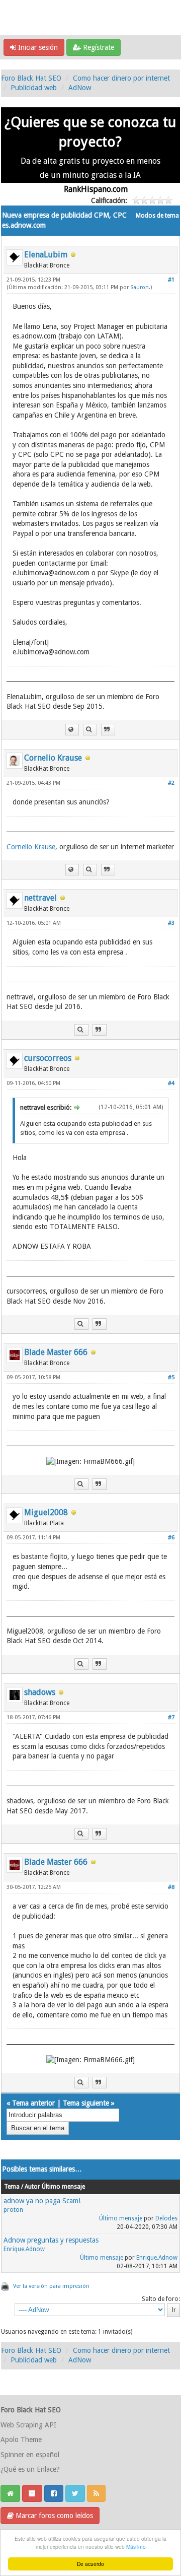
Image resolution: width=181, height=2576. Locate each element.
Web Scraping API (28, 2425)
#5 (171, 1377)
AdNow (80, 88)
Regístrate (98, 47)
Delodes (166, 2218)
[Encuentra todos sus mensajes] (90, 730)
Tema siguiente (86, 2103)
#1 (171, 280)
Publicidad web (34, 88)
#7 (171, 1717)
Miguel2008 (46, 1512)
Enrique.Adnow (24, 2249)
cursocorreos (48, 1058)
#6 (171, 1538)
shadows (40, 1692)
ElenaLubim (46, 255)
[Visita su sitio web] (72, 730)
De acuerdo (90, 2564)
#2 (171, 783)
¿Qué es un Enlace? (30, 2469)
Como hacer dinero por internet (121, 78)
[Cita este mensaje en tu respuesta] (108, 730)
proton (13, 2210)
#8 (171, 1887)
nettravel (40, 898)
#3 (171, 923)
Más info (136, 2547)
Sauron (140, 287)
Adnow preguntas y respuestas (51, 2240)
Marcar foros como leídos (53, 2516)
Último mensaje (121, 2218)
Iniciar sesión (37, 47)
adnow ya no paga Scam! (42, 2201)
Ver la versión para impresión (51, 2286)
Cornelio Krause (53, 758)
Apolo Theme (21, 2439)
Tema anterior (33, 2103)
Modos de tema (157, 216)
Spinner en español (30, 2455)
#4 (171, 1083)
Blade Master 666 (56, 1352)
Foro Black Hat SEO (31, 78)
